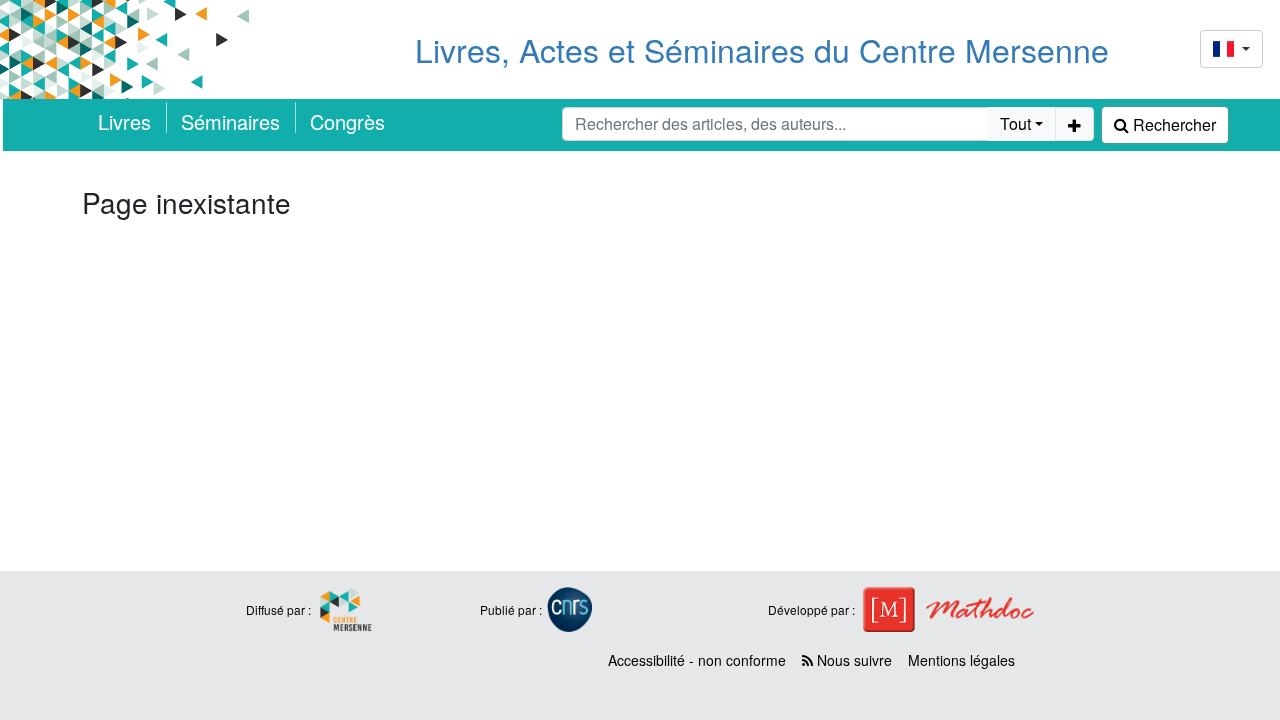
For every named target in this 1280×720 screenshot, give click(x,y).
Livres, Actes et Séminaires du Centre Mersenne (762, 49)
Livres (124, 121)
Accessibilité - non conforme (697, 660)
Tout (1015, 123)
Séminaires (230, 121)
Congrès (347, 121)
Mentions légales (961, 660)
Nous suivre (852, 660)
